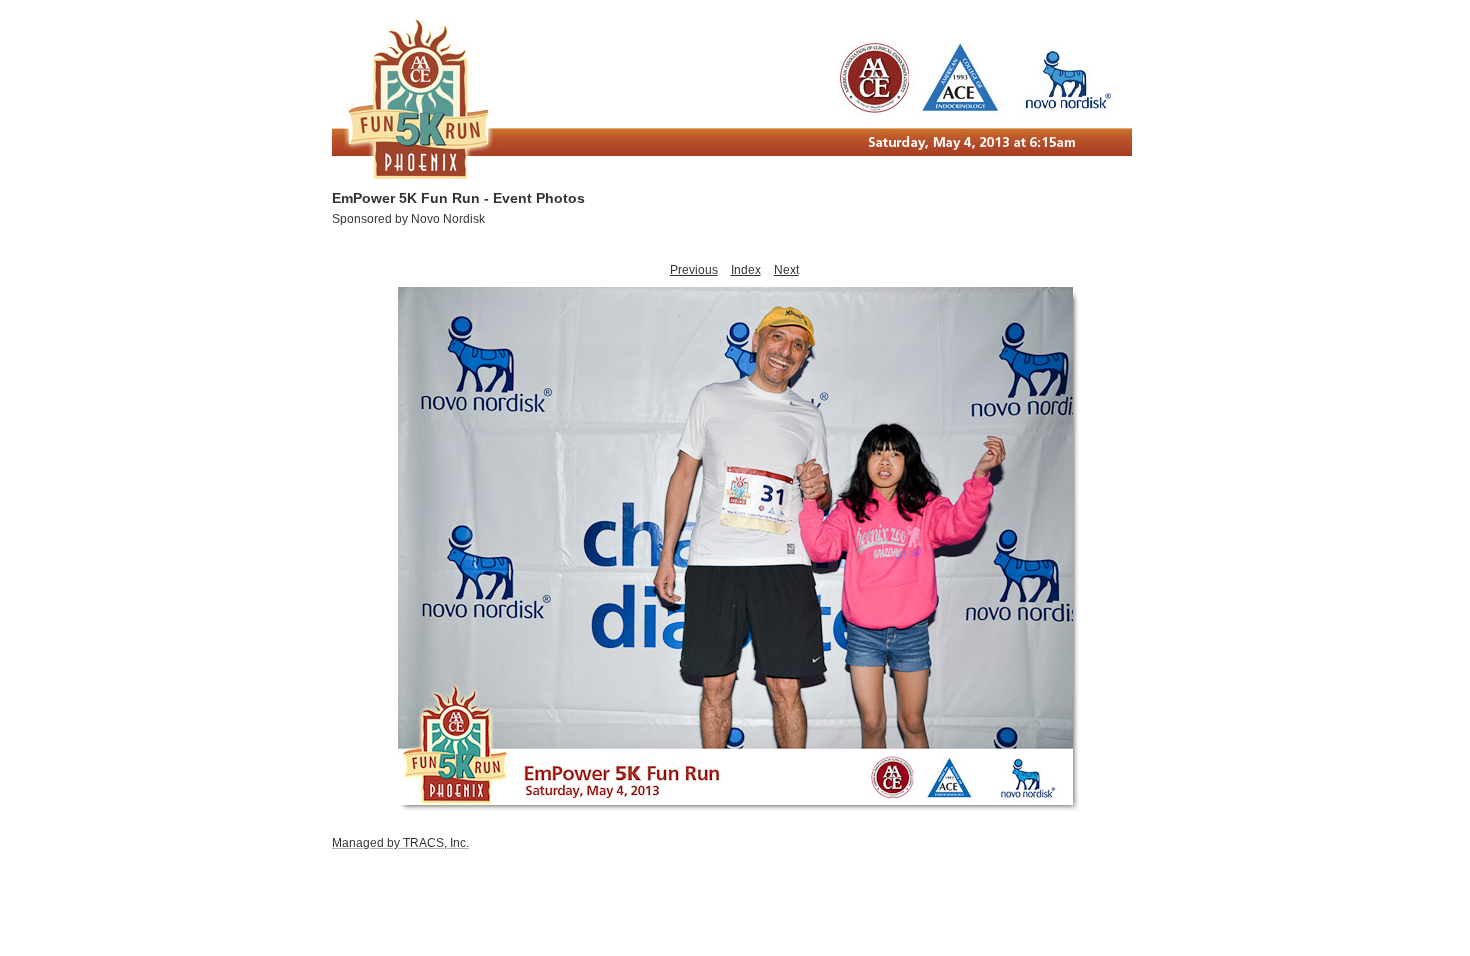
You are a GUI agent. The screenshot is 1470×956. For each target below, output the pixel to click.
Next (786, 270)
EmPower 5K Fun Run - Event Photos (458, 198)
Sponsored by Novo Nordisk (408, 219)
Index (746, 270)
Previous (694, 270)
